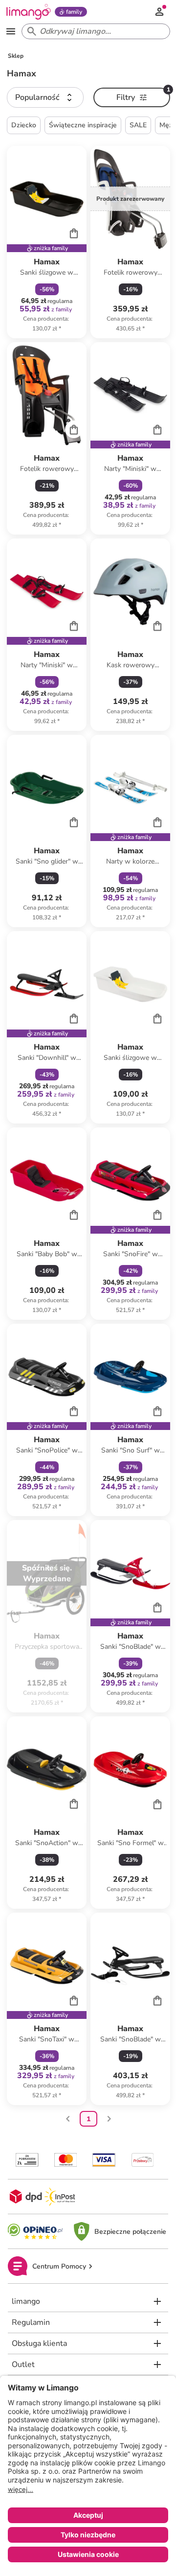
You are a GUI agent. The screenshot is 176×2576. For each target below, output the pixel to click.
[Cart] (74, 233)
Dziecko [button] (24, 125)
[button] (45, 97)
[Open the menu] (11, 31)
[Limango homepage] (28, 12)
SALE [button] (138, 125)
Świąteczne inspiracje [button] (83, 125)
